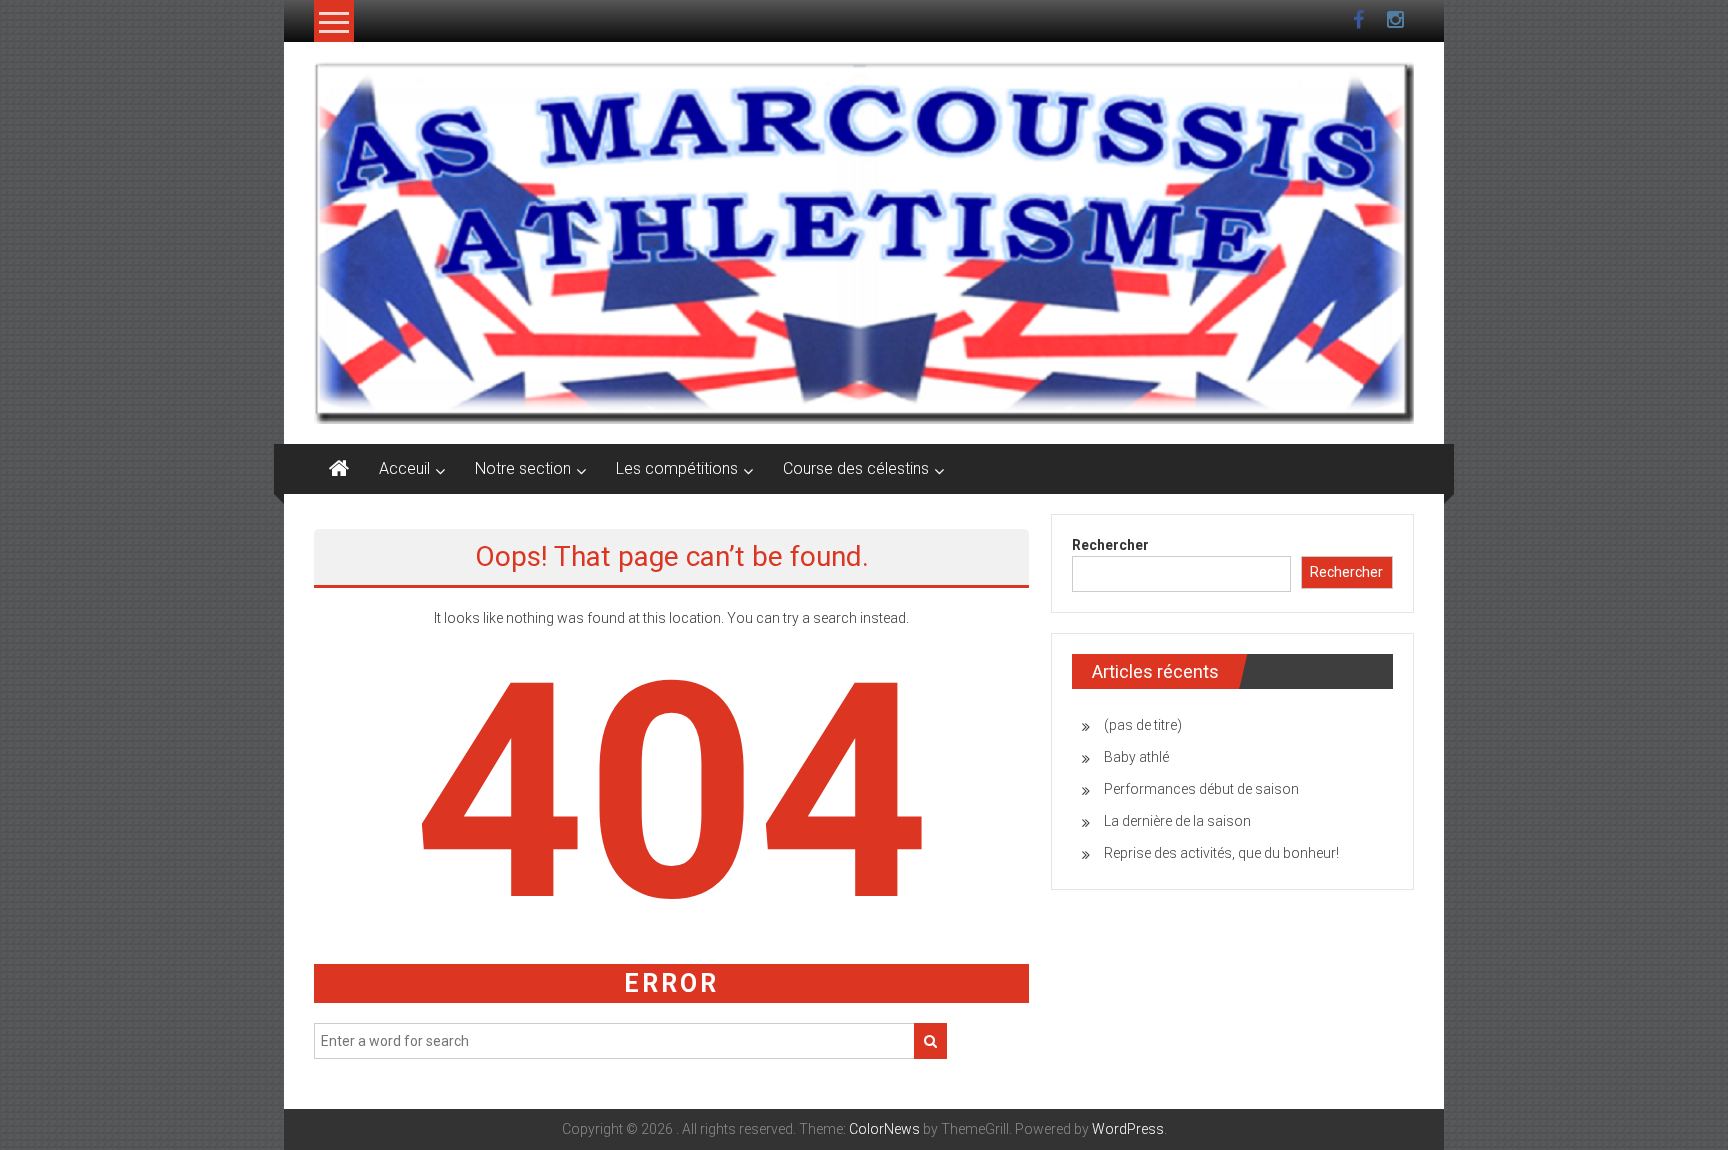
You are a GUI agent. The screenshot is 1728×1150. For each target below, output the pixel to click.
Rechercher (1110, 545)
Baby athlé (1136, 757)
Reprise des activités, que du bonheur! (1221, 853)
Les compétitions (677, 468)
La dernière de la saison (1177, 821)
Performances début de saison (1201, 789)
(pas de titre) (1143, 725)
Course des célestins (856, 468)
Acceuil (404, 468)
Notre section (523, 468)
